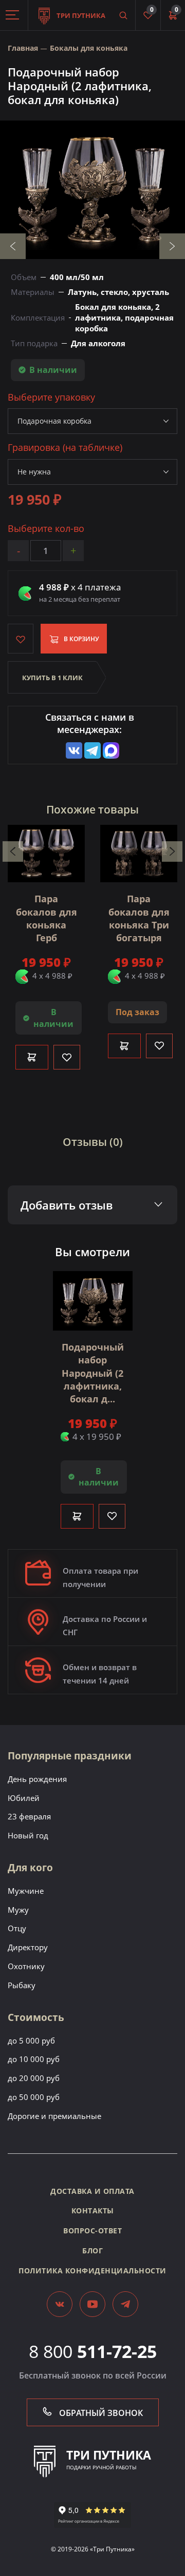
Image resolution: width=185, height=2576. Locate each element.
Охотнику (26, 1966)
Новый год (28, 1835)
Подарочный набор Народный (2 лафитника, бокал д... (93, 1373)
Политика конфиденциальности (92, 2271)
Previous (13, 246)
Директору (28, 1947)
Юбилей (24, 1798)
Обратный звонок (100, 2413)
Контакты (93, 2211)
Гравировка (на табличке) (65, 448)
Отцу (17, 1928)
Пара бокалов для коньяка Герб (47, 918)
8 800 (93, 2351)
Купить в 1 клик (52, 678)
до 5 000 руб (31, 2040)
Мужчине (26, 1891)
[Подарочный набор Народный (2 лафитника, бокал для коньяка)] (92, 190)
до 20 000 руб (34, 2078)
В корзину (81, 639)
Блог (92, 2251)
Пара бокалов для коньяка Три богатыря (139, 918)
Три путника (80, 15)
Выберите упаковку (51, 397)
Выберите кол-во (46, 529)
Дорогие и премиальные (54, 2116)
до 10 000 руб (34, 2059)
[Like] (67, 1057)
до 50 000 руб (34, 2097)
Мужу (18, 1910)
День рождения (37, 1779)
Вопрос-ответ (92, 2231)
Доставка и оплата (92, 2191)
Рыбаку (22, 1985)
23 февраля (29, 1816)
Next (172, 246)
